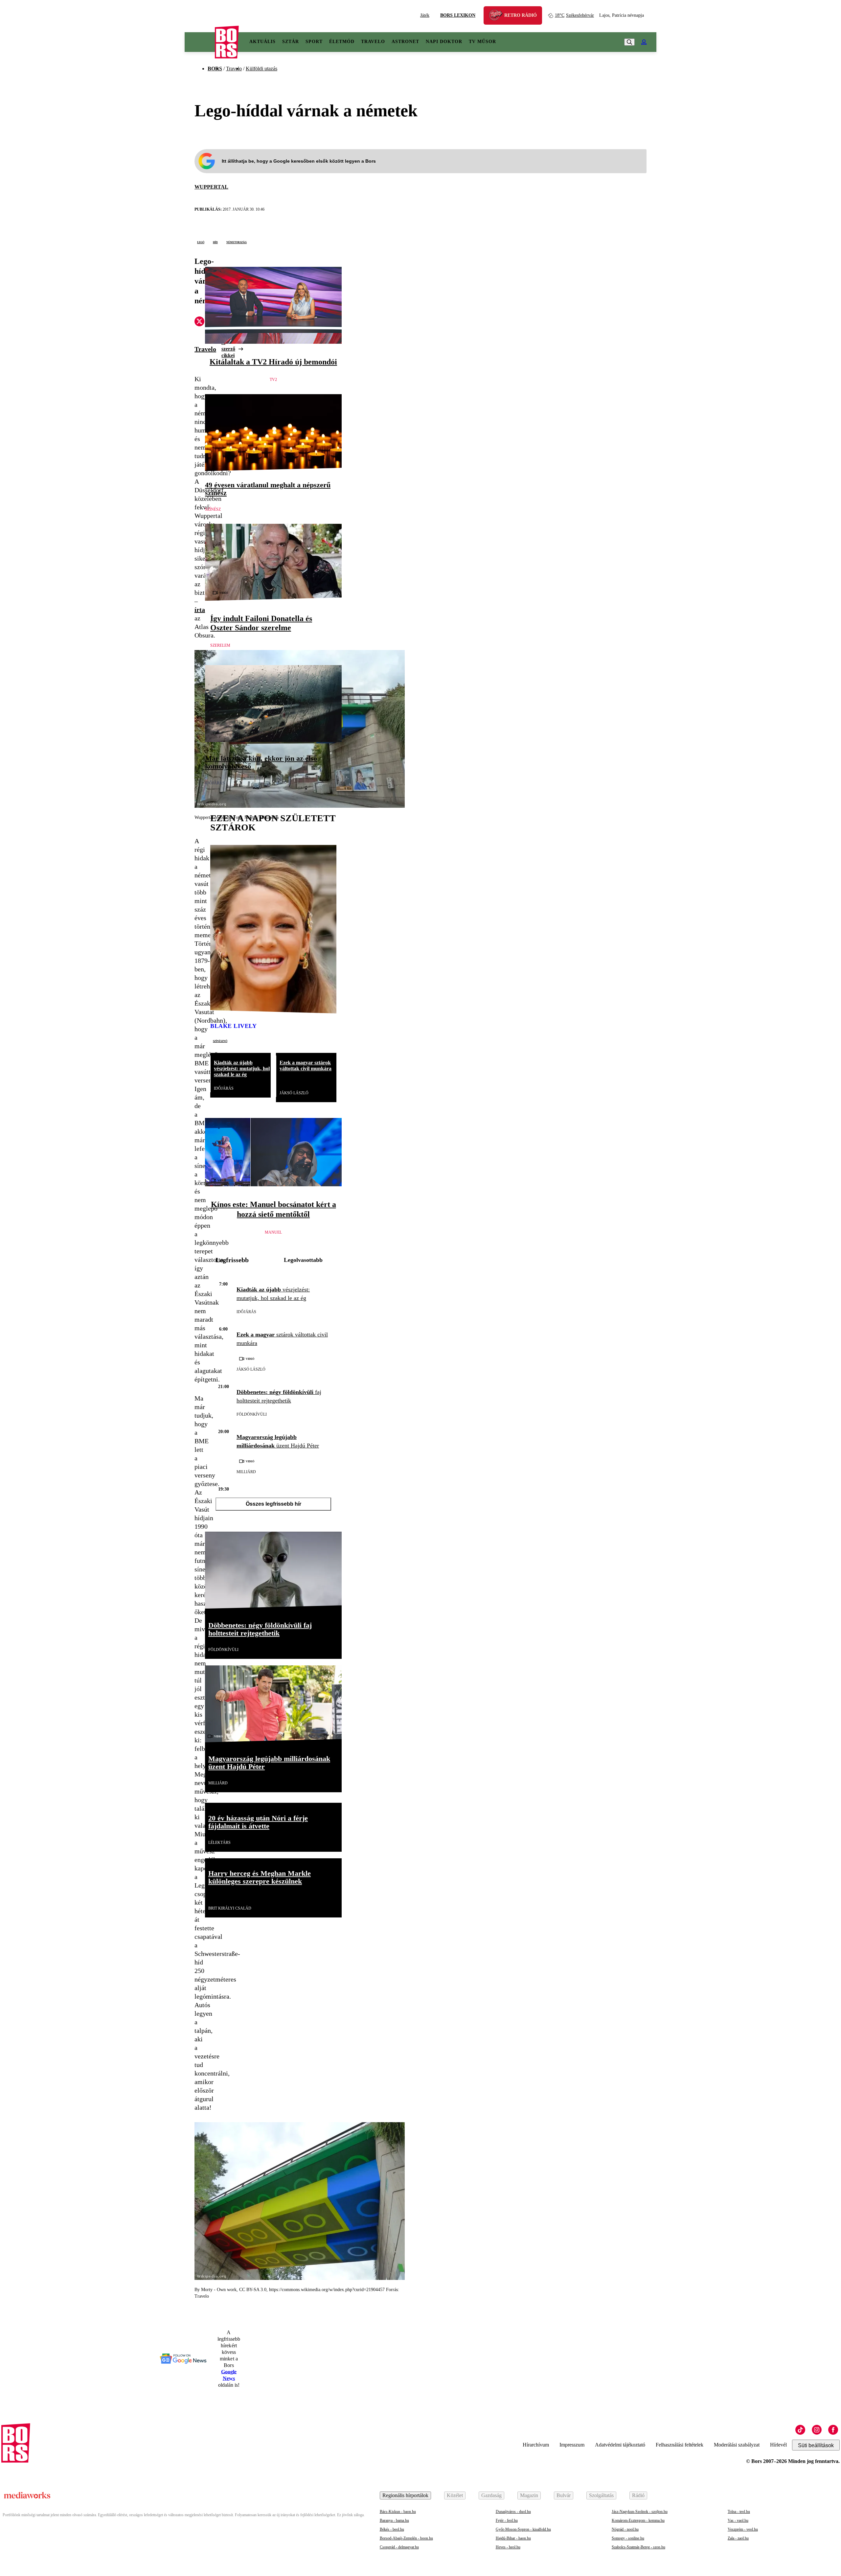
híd (215, 242)
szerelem (220, 645)
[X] (199, 322)
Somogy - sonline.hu (628, 2538)
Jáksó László (294, 1093)
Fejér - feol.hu (507, 2520)
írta (200, 610)
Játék (425, 15)
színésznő (220, 1041)
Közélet (455, 2495)
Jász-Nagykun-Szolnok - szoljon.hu (640, 2512)
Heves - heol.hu (508, 2547)
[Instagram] (817, 2430)
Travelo (373, 42)
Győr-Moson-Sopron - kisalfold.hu (523, 2529)
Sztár (291, 42)
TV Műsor (482, 42)
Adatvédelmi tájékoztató (620, 2445)
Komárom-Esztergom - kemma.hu (638, 2520)
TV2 (273, 380)
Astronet (405, 42)
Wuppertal (211, 187)
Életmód (342, 42)
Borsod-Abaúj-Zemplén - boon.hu (406, 2538)
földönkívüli (252, 1414)
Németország (237, 242)
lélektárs (219, 1843)
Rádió (638, 2495)
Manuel (273, 1232)
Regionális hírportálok (405, 2495)
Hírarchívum (536, 2445)
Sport (314, 42)
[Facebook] (833, 2430)
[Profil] (644, 42)
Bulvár (564, 2495)
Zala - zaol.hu (738, 2538)
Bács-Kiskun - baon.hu (398, 2512)
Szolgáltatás (601, 2495)
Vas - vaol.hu (738, 2520)
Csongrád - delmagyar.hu (399, 2547)
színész (213, 509)
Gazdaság (491, 2495)
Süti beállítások (816, 2445)
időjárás (215, 783)
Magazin (529, 2495)
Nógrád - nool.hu (625, 2529)
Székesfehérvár (574, 15)
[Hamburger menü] (200, 42)
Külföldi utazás (261, 69)
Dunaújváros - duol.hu (513, 2512)
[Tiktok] (800, 2430)
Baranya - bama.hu (394, 2520)
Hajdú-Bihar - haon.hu (513, 2538)
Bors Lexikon (458, 15)
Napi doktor (444, 42)
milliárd (246, 1472)
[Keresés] (629, 42)
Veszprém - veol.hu (743, 2529)
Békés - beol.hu (392, 2529)
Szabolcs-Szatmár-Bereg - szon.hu (638, 2547)
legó (201, 242)
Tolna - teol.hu (739, 2512)
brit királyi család (230, 1908)
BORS (215, 69)
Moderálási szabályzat (737, 2445)
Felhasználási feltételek (680, 2445)
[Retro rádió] (498, 16)
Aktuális (262, 42)
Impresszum (572, 2445)
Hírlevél (778, 2445)
